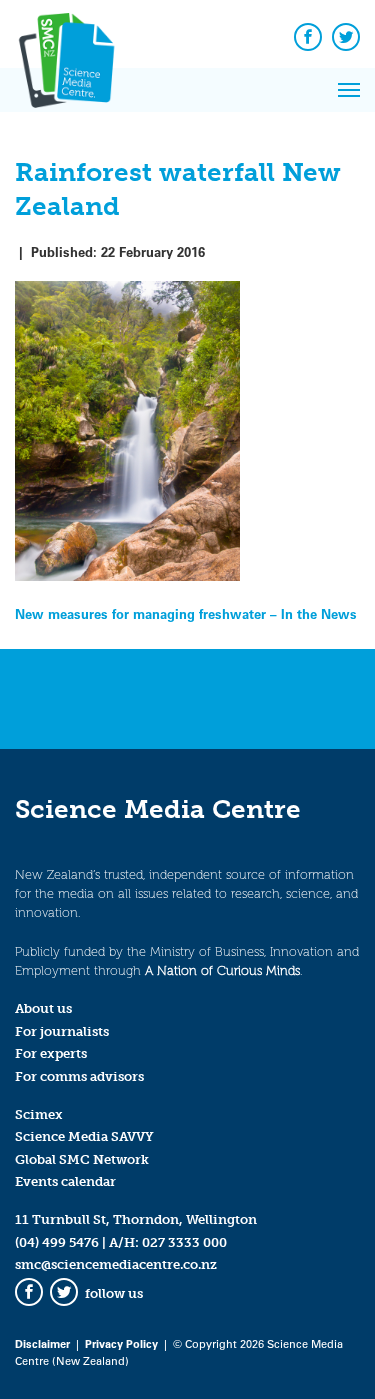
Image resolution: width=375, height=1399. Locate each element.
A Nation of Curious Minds (222, 970)
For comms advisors (79, 1076)
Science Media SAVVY (84, 1136)
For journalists (62, 1031)
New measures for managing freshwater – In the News (186, 613)
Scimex (39, 1114)
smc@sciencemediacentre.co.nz (116, 1264)
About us (43, 1008)
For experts (51, 1053)
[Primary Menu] (349, 90)
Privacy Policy (121, 1343)
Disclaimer (42, 1343)
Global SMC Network (82, 1159)
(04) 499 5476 (57, 1242)
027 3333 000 (184, 1242)
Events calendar (65, 1181)
